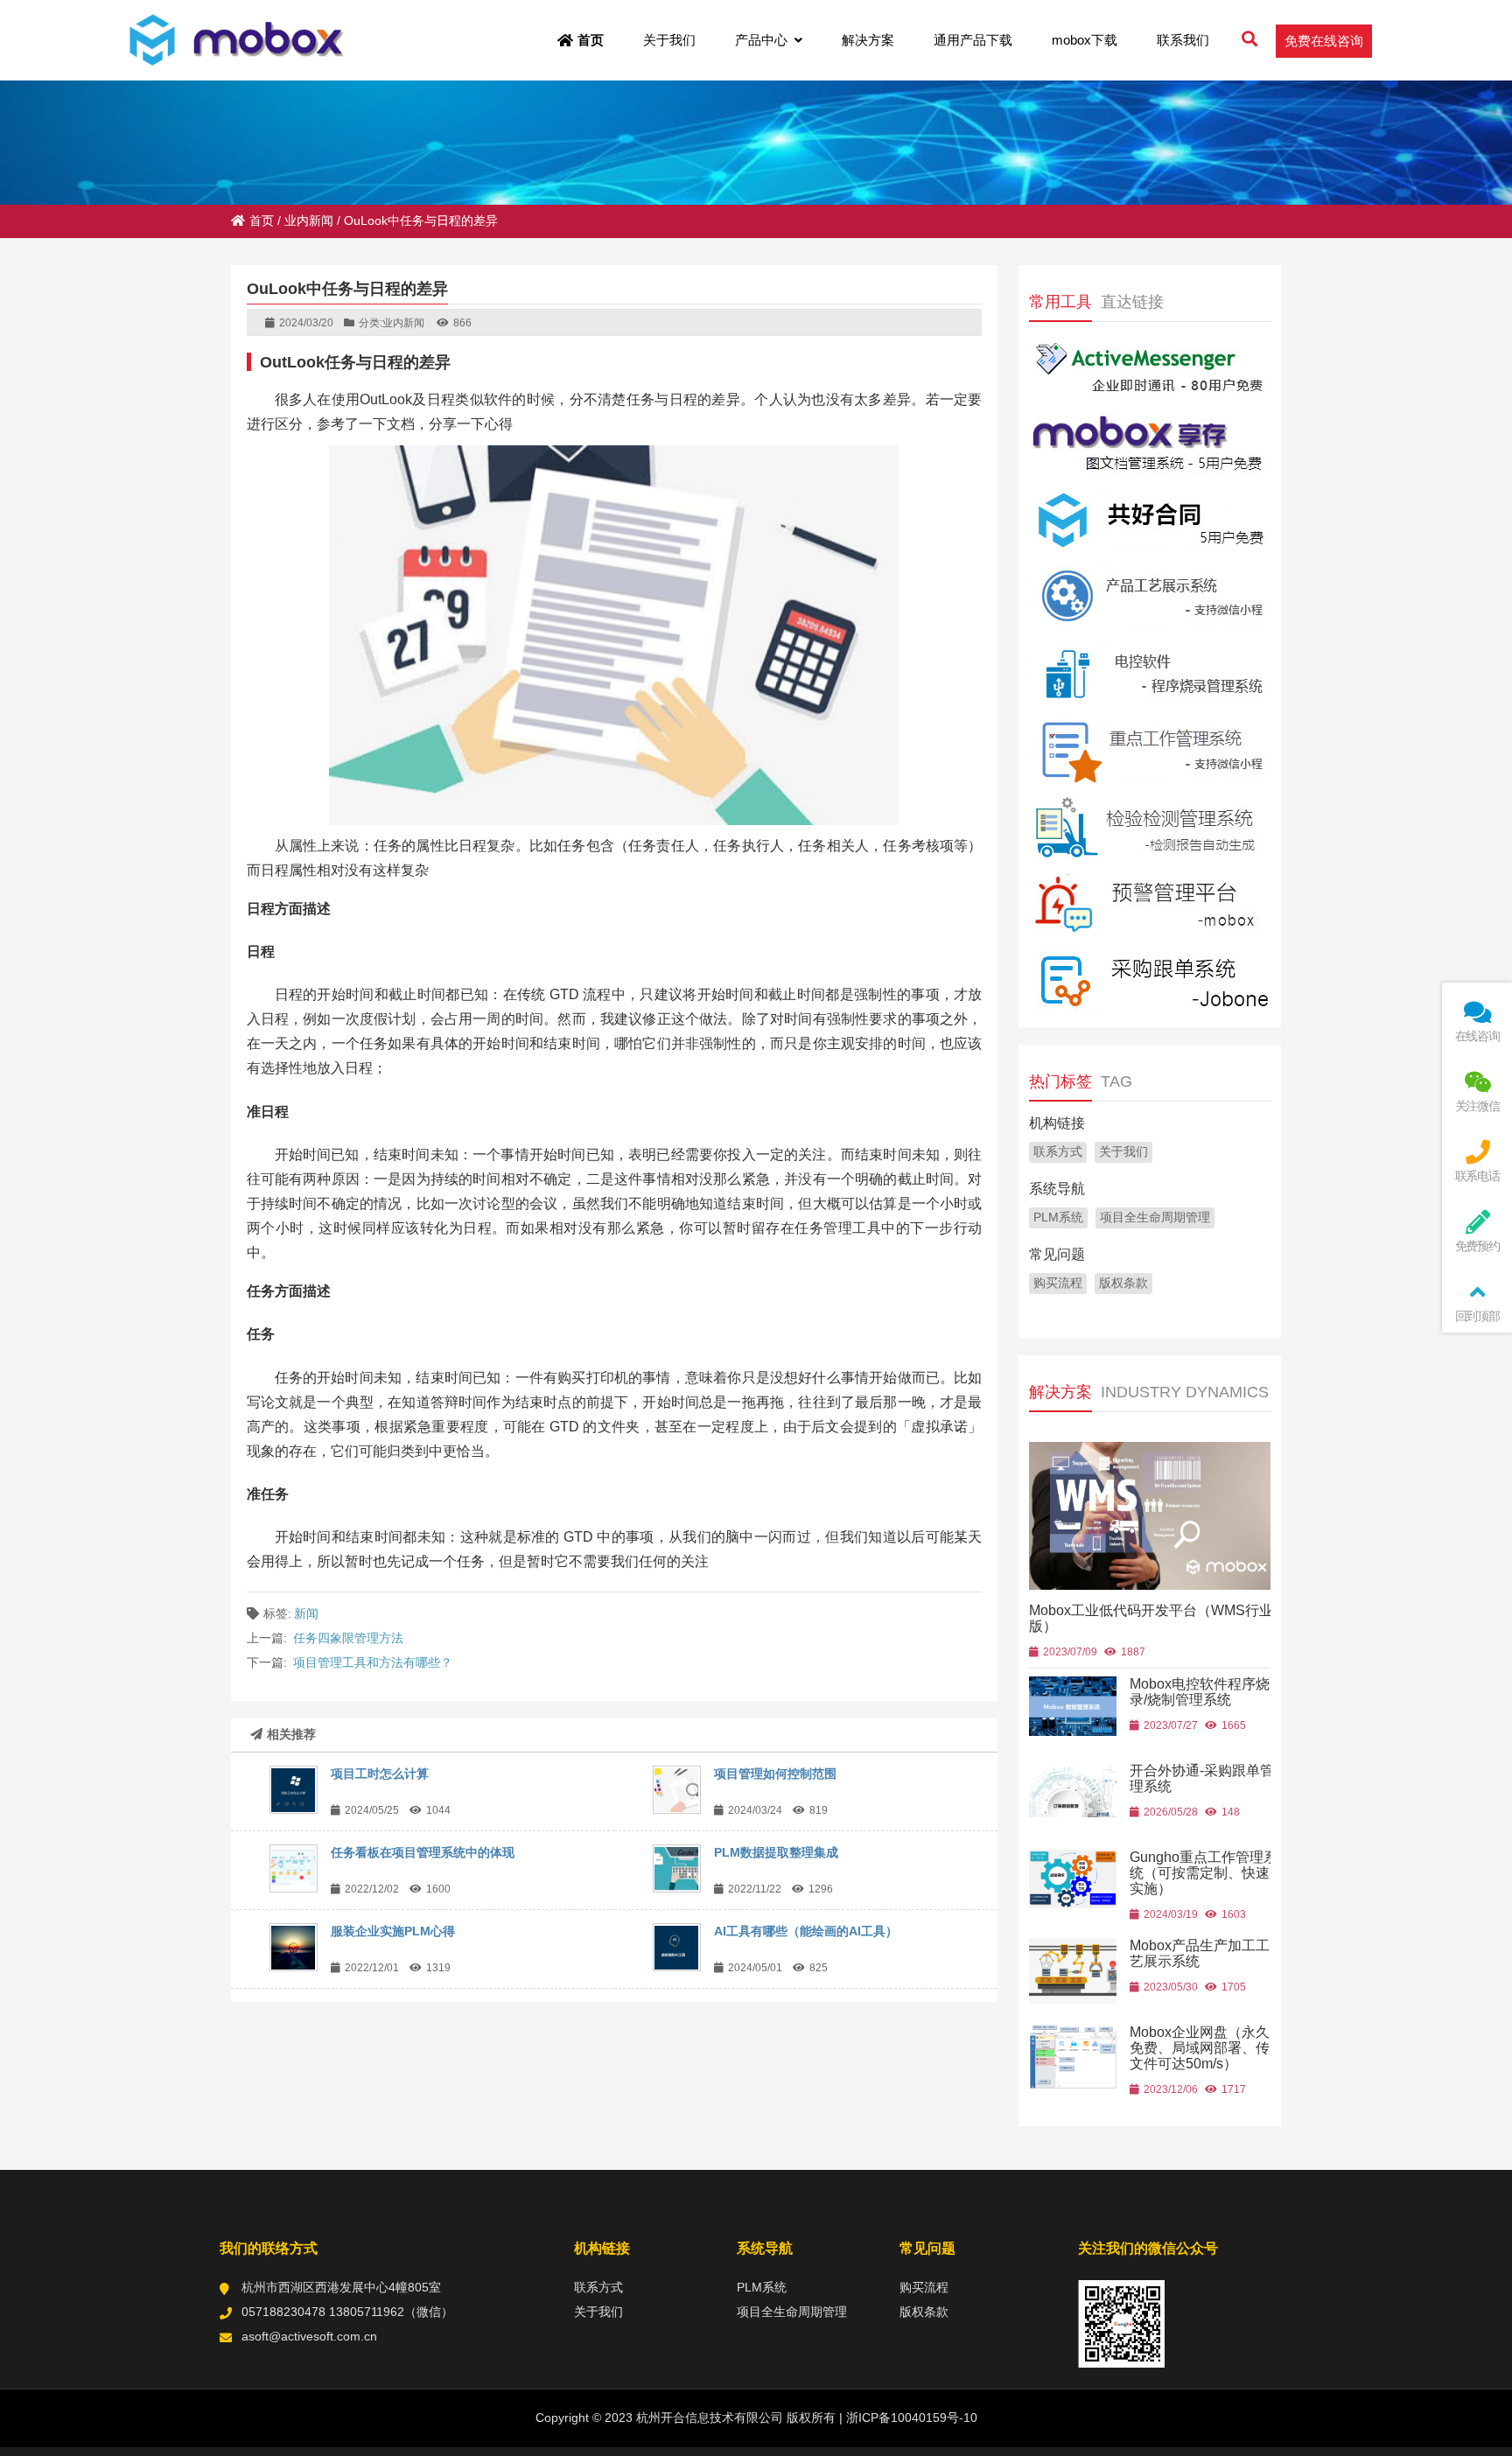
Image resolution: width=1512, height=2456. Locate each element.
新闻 (306, 1613)
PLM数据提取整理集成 (776, 1852)
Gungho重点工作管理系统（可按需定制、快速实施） (1204, 1873)
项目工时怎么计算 (380, 1774)
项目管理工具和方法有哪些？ (373, 1662)
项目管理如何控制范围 (775, 1774)
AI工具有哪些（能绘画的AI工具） (806, 1931)
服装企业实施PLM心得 (393, 1931)
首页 (262, 220)
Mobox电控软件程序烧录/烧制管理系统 (1200, 1692)
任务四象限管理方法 (348, 1638)
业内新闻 (309, 220)
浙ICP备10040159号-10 (910, 2418)
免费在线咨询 (1324, 41)
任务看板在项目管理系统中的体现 (423, 1852)
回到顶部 (1477, 1316)
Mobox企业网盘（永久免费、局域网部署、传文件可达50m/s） (1200, 2048)
